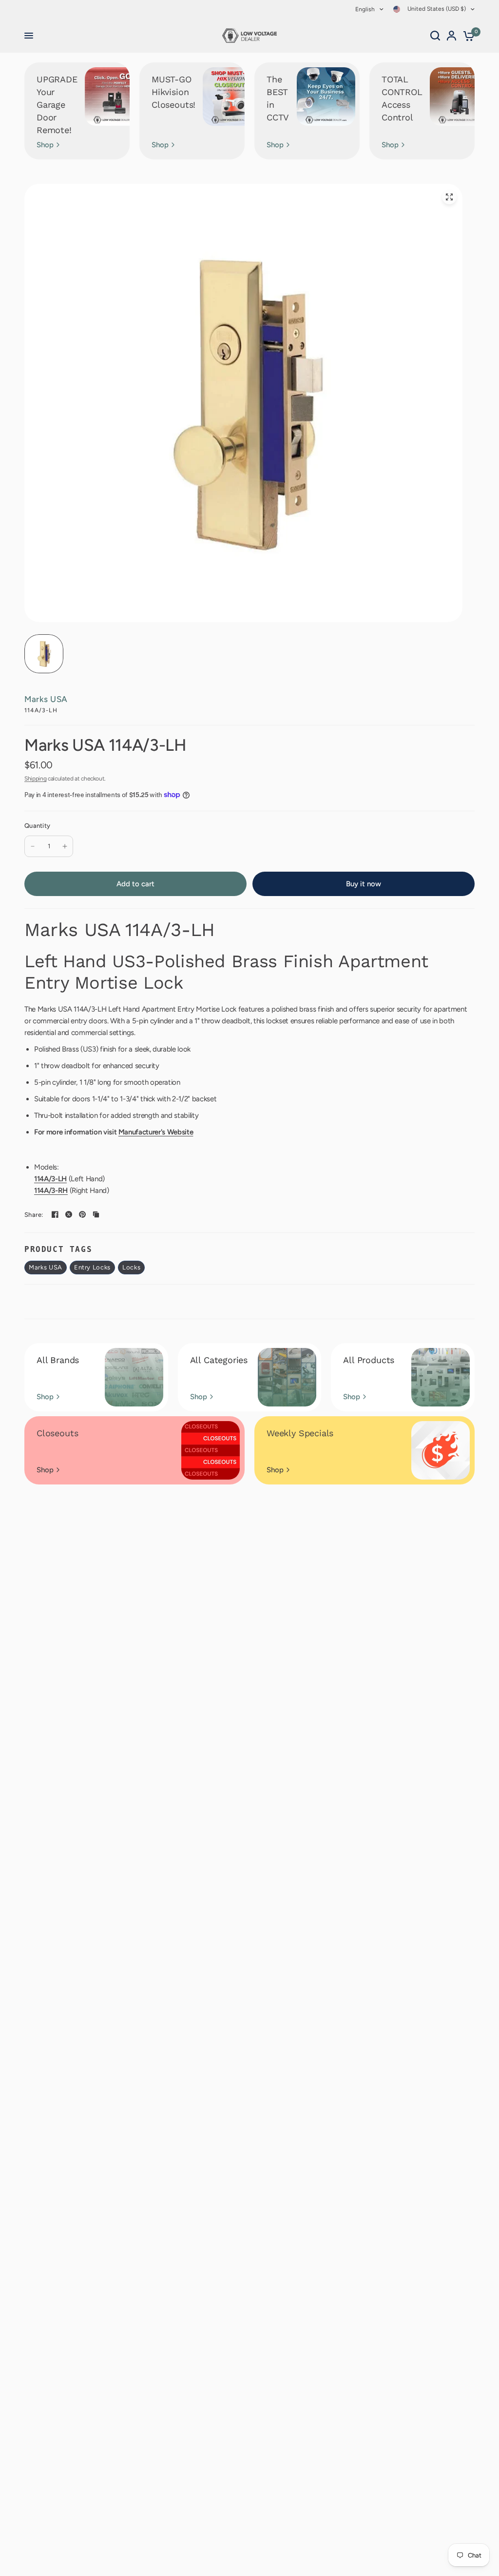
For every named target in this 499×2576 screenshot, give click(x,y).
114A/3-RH (51, 1190)
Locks (131, 1267)
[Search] (435, 36)
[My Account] (451, 36)
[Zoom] (449, 197)
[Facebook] (55, 1214)
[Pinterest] (82, 1214)
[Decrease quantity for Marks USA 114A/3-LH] (33, 846)
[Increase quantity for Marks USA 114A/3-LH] (65, 846)
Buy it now (364, 884)
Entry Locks (92, 1267)
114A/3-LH (50, 1179)
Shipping (35, 779)
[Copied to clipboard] (96, 1214)
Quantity (37, 826)
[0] (467, 36)
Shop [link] (45, 145)
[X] (69, 1214)
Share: (34, 1215)
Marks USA (46, 699)
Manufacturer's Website (156, 1132)
